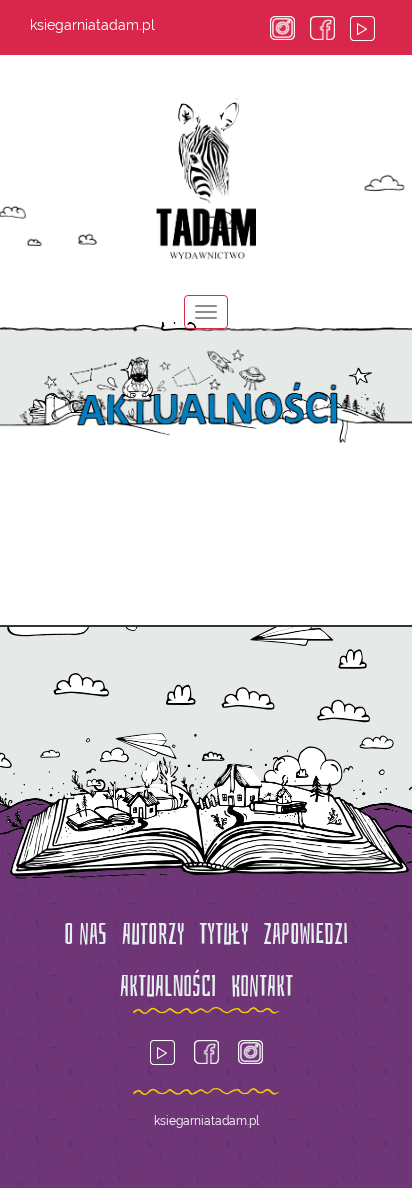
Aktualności (168, 986)
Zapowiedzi (305, 934)
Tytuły (223, 934)
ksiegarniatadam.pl (92, 25)
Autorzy (153, 934)
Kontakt (262, 986)
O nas (85, 934)
